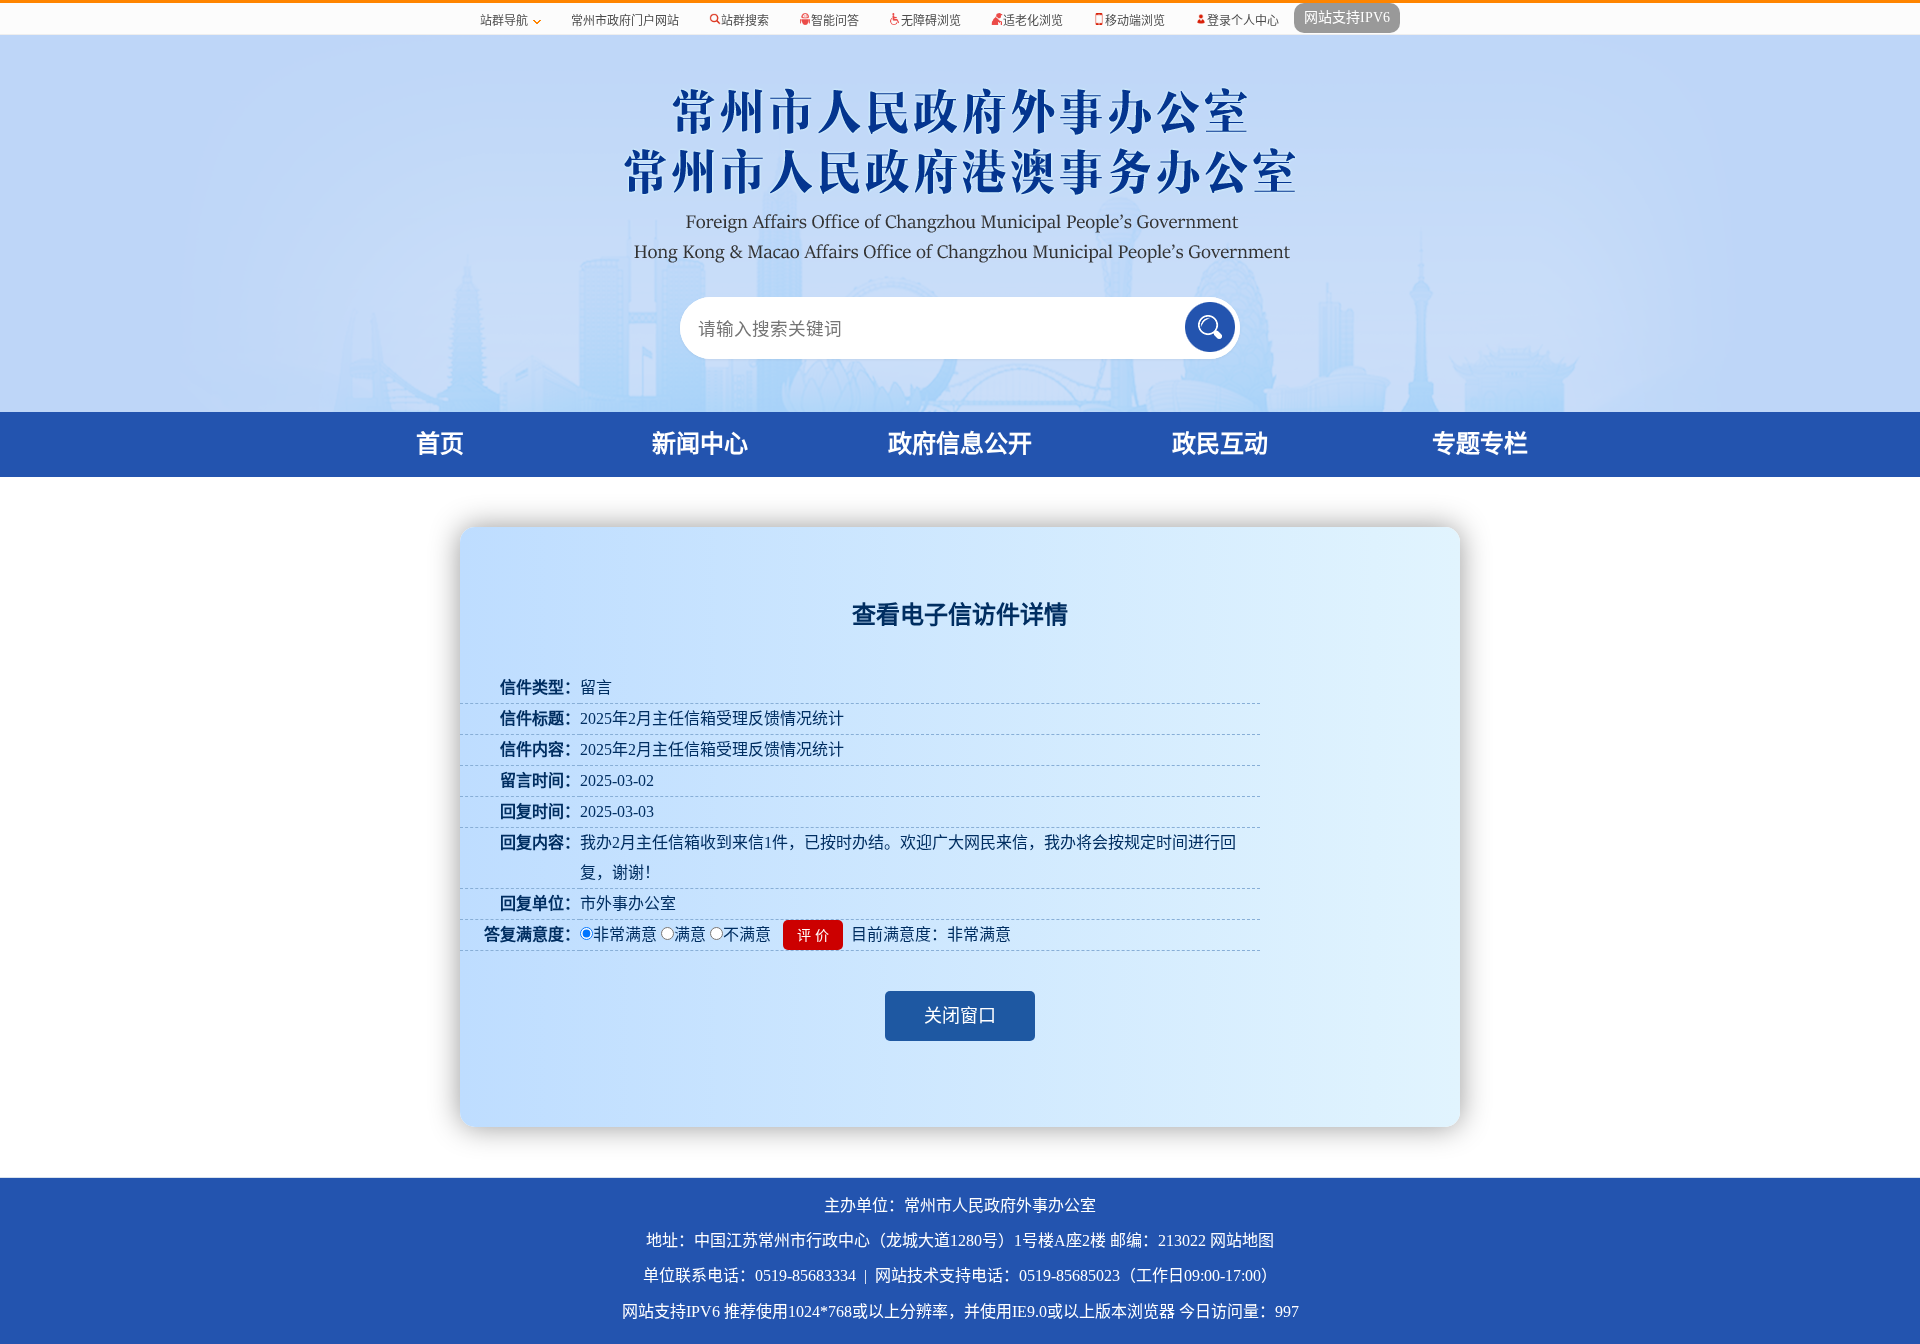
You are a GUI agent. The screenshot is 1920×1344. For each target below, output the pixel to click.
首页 (440, 444)
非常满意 (625, 934)
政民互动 (1220, 444)
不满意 (747, 934)
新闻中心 (700, 444)
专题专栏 (1480, 444)
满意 (690, 934)
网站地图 (1242, 1240)
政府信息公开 (960, 444)
